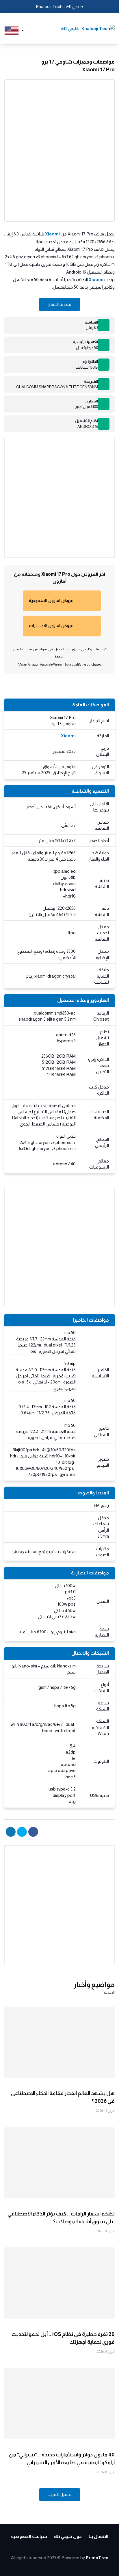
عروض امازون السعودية (51, 601)
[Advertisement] (59, 498)
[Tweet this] (22, 1832)
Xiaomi (52, 234)
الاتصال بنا (98, 2536)
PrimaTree (97, 2558)
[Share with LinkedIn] (11, 1832)
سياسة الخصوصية (29, 2536)
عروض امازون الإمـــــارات (51, 626)
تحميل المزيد (60, 2494)
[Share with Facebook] (33, 1832)
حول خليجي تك (68, 2536)
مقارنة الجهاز (59, 304)
